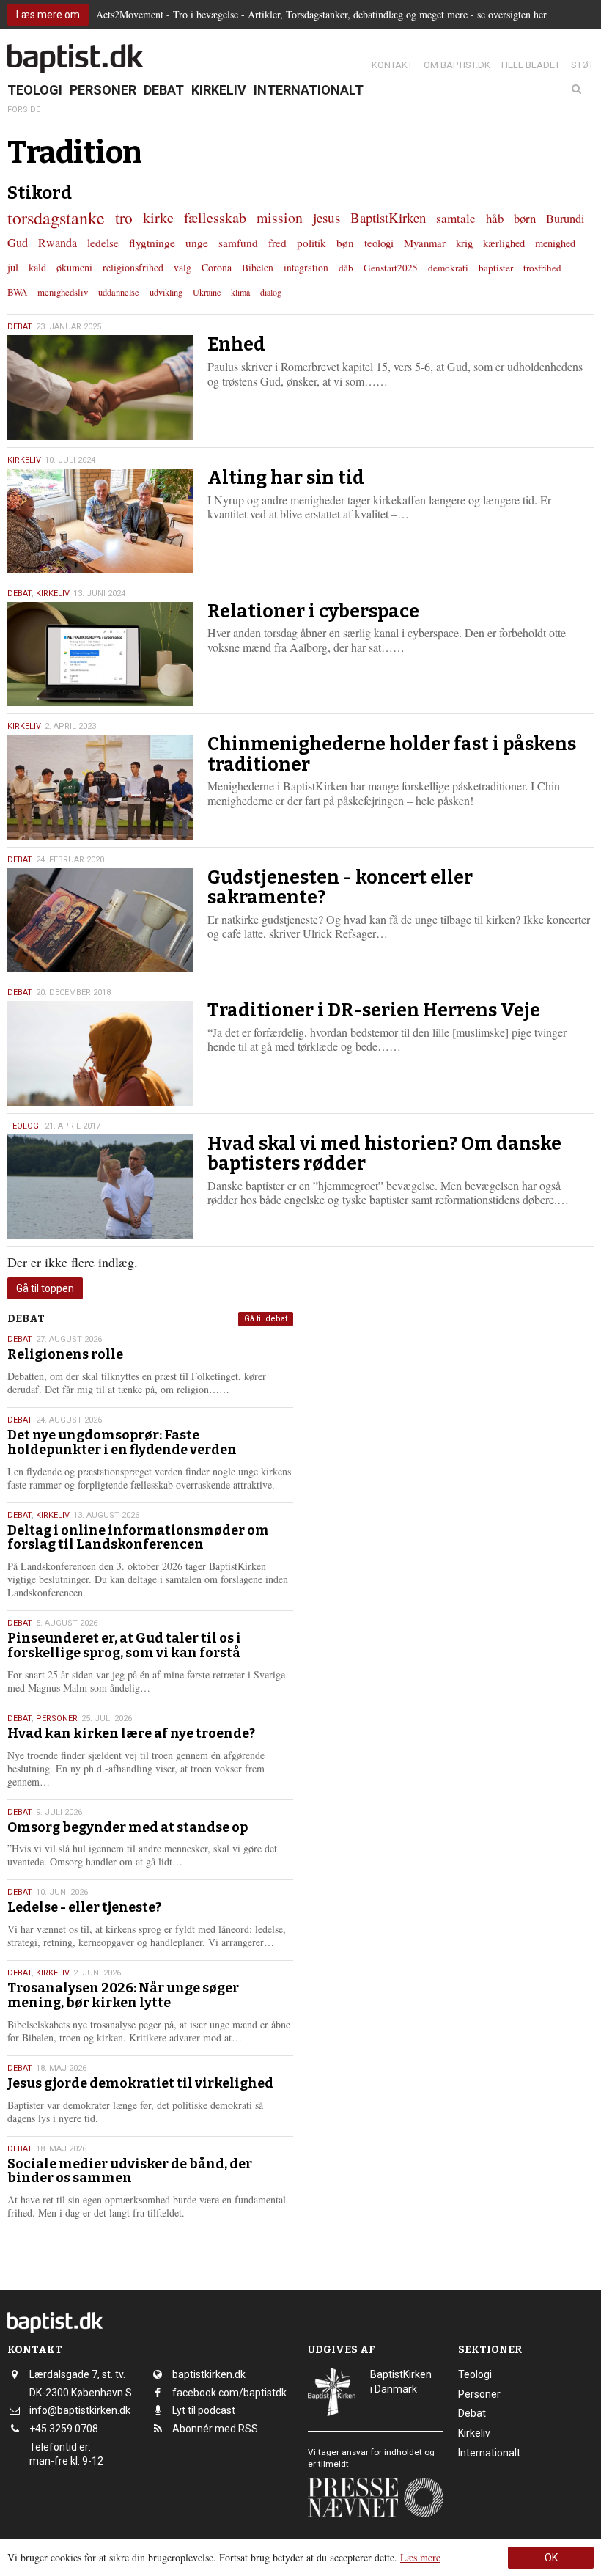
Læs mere (420, 2557)
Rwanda (58, 243)
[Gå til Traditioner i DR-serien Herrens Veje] (100, 1053)
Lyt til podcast (204, 2410)
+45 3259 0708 (64, 2429)
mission (280, 217)
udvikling (166, 292)
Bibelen (258, 268)
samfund (238, 243)
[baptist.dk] (75, 59)
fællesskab (215, 217)
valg (182, 267)
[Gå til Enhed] (100, 388)
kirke (158, 217)
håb (495, 218)
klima (240, 292)
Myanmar (425, 243)
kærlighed (504, 243)
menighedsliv (63, 292)
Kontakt (392, 65)
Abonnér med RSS (215, 2429)
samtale (456, 218)
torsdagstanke (56, 218)
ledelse (103, 243)
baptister (496, 268)
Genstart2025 (391, 268)
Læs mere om (48, 15)
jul (13, 267)
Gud (18, 243)
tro (124, 217)
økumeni (74, 267)
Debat (164, 90)
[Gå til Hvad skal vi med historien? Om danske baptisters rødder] (100, 1187)
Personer (103, 90)
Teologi (35, 90)
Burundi (565, 219)
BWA (17, 292)
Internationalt (309, 90)
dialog (271, 292)
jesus (327, 217)
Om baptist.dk (457, 65)
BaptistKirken (388, 217)
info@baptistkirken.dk (80, 2410)
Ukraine (207, 292)
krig (464, 243)
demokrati (448, 268)
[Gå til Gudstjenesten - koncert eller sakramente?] (100, 921)
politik (311, 243)
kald (37, 267)
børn (525, 218)
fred (277, 243)
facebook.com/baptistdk (229, 2393)
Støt (582, 65)
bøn (345, 243)
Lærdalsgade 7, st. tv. (77, 2374)
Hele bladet (531, 65)
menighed (555, 243)
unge (197, 243)
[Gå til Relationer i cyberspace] (100, 654)
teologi (379, 243)
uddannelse (119, 292)
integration (306, 268)
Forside (24, 110)
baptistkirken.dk (209, 2374)
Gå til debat (266, 1319)
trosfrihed (542, 268)
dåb (346, 268)
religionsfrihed (133, 267)
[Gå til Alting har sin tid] (100, 521)
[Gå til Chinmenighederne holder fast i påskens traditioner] (100, 787)
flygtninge (152, 243)
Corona (217, 267)
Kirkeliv (219, 90)
